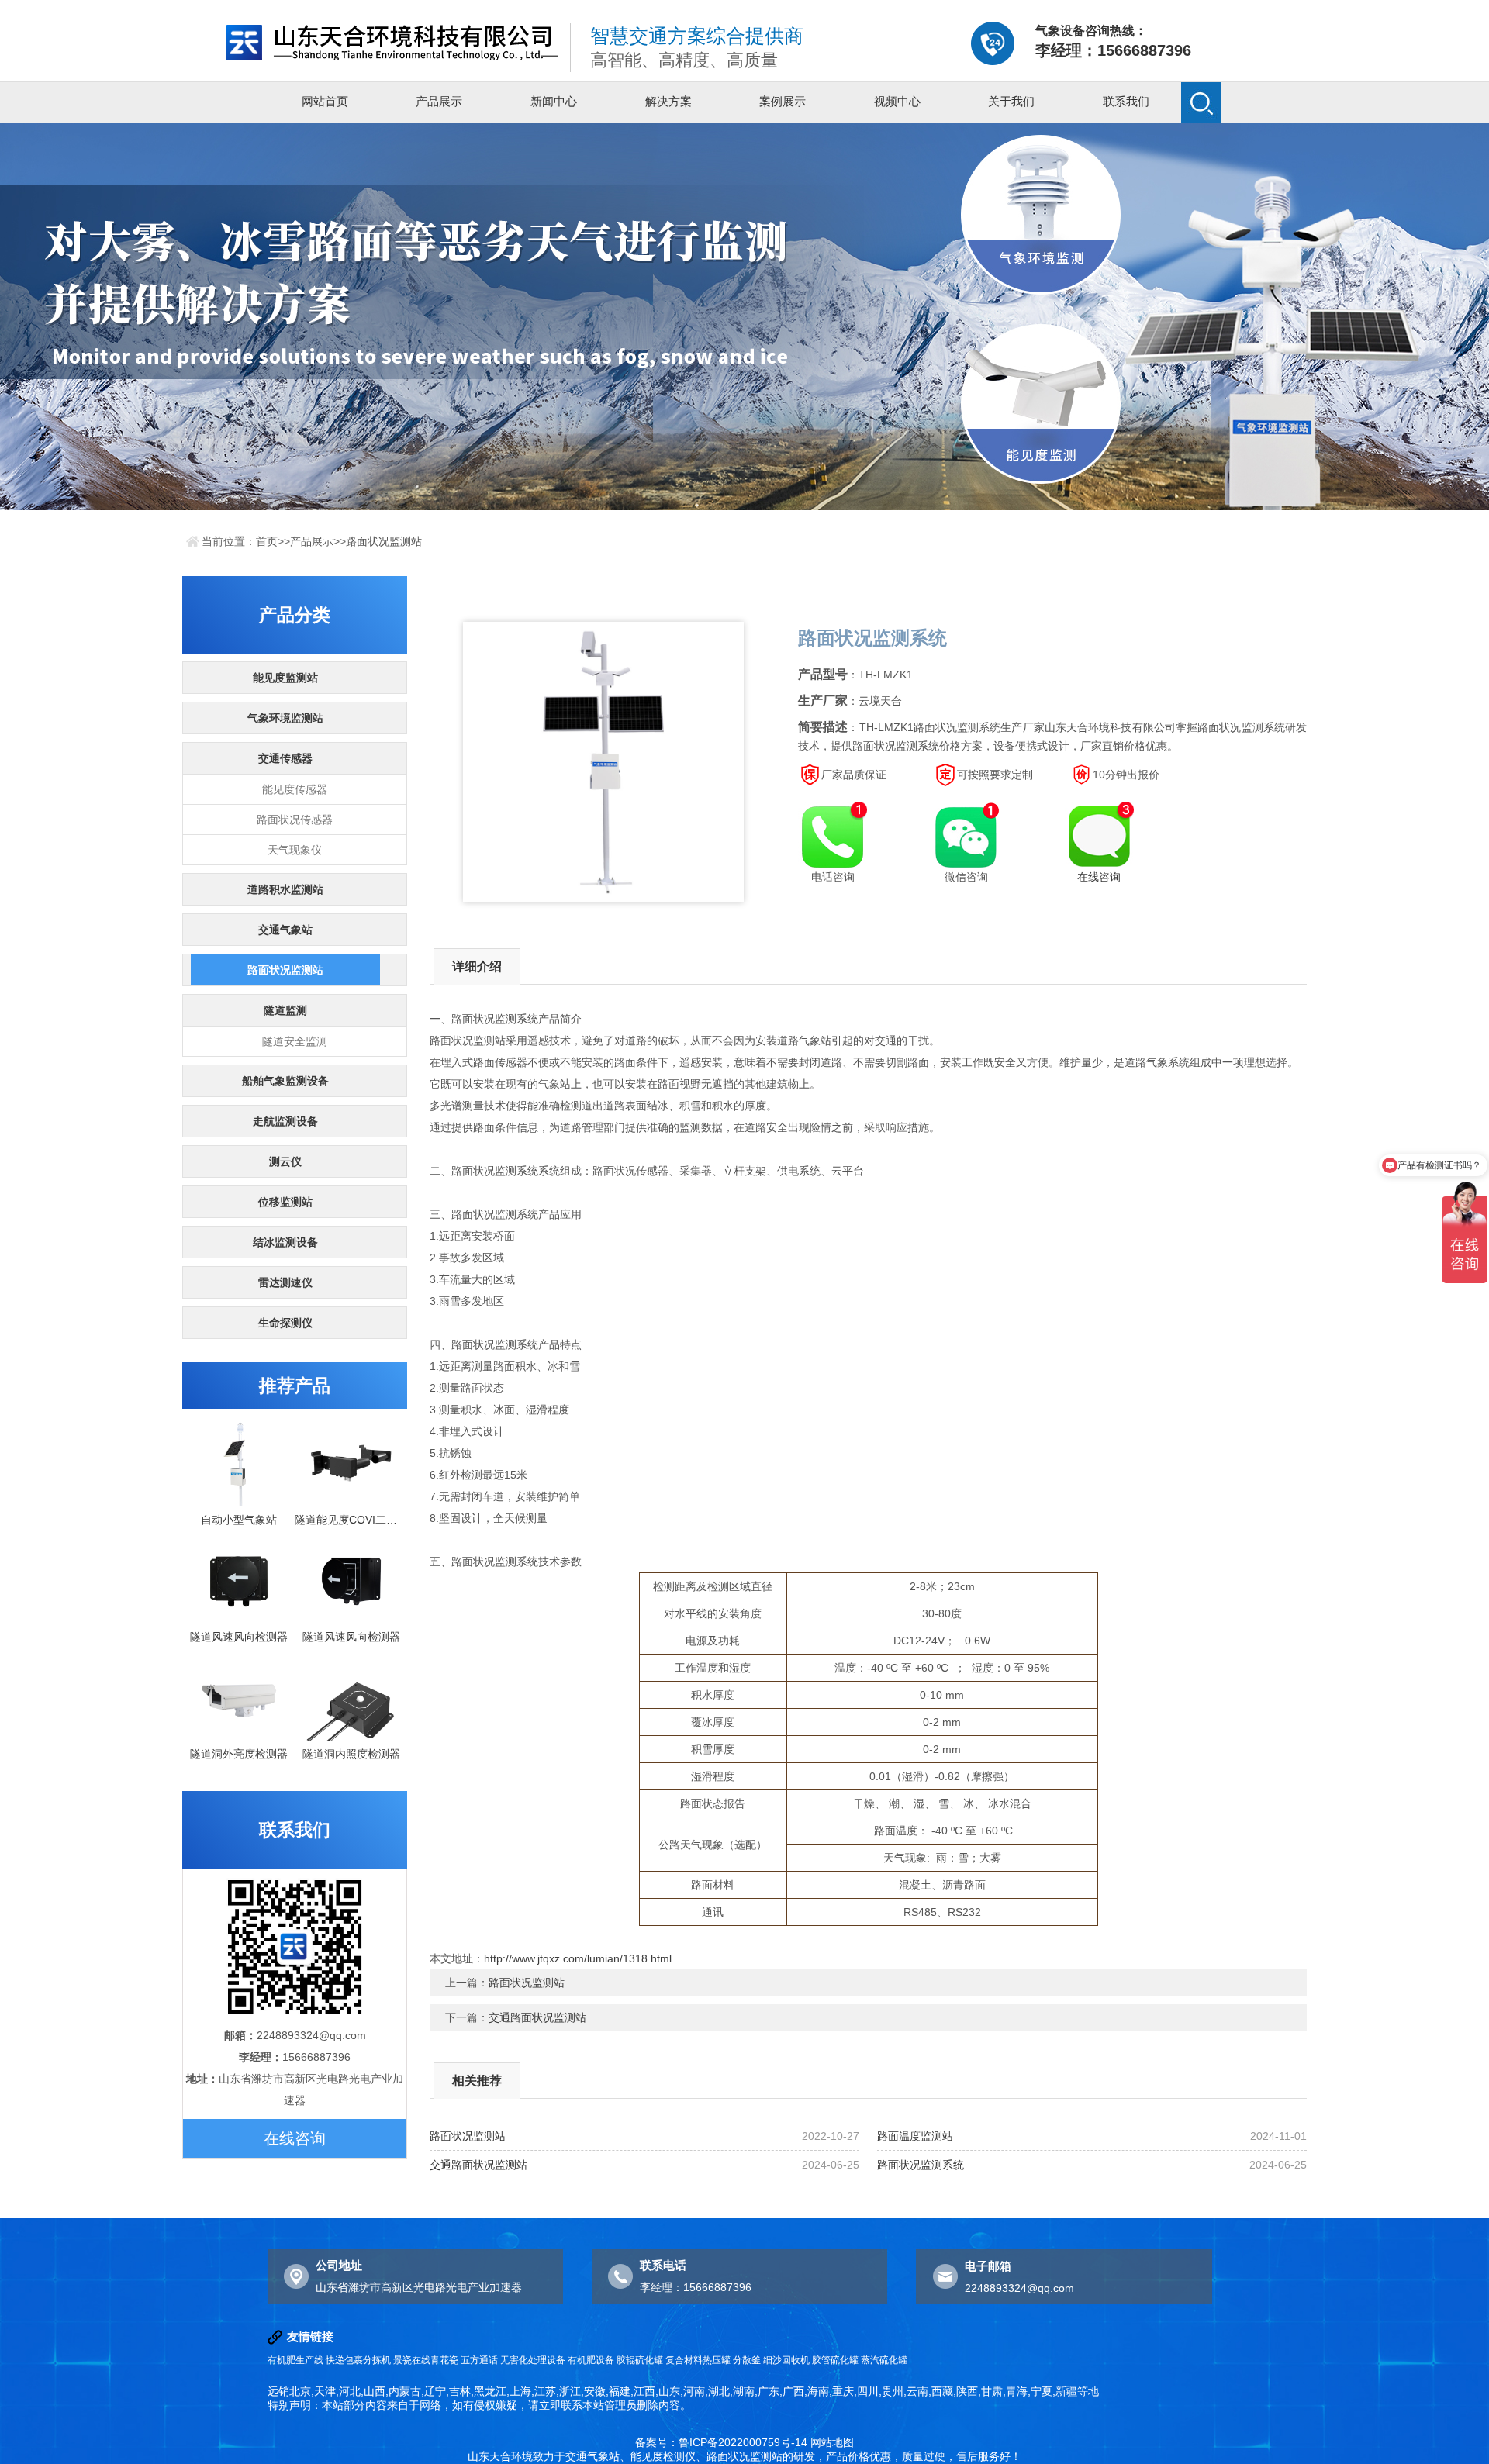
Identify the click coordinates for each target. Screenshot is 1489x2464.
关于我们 (1011, 101)
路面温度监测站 (915, 2136)
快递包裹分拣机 (358, 2360)
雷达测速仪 (285, 1282)
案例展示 (783, 101)
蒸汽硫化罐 (884, 2360)
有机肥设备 (591, 2360)
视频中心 (897, 101)
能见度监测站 (285, 678)
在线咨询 (295, 2138)
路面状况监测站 (384, 541)
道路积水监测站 (285, 889)
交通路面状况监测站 (537, 2017)
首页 (267, 541)
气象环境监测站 (285, 718)
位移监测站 (285, 1202)
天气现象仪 (295, 850)
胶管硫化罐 (835, 2360)
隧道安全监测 (295, 1041)
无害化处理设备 (533, 2360)
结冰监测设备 (285, 1242)
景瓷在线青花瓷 (426, 2360)
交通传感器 (285, 758)
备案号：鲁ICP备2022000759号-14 (721, 2442)
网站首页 (325, 101)
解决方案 (668, 101)
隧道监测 (285, 1010)
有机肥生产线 (295, 2360)
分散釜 (747, 2360)
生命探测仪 (285, 1323)
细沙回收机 (786, 2360)
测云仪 (285, 1161)
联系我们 (1126, 101)
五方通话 (479, 2360)
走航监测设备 (285, 1121)
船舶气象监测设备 (285, 1081)
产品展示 (439, 101)
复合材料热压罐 (698, 2360)
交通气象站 (285, 930)
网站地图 (832, 2442)
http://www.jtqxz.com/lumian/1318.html (578, 1958)
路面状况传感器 (295, 820)
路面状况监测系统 (921, 2165)
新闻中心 (554, 101)
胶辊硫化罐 (640, 2360)
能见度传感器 (295, 789)
